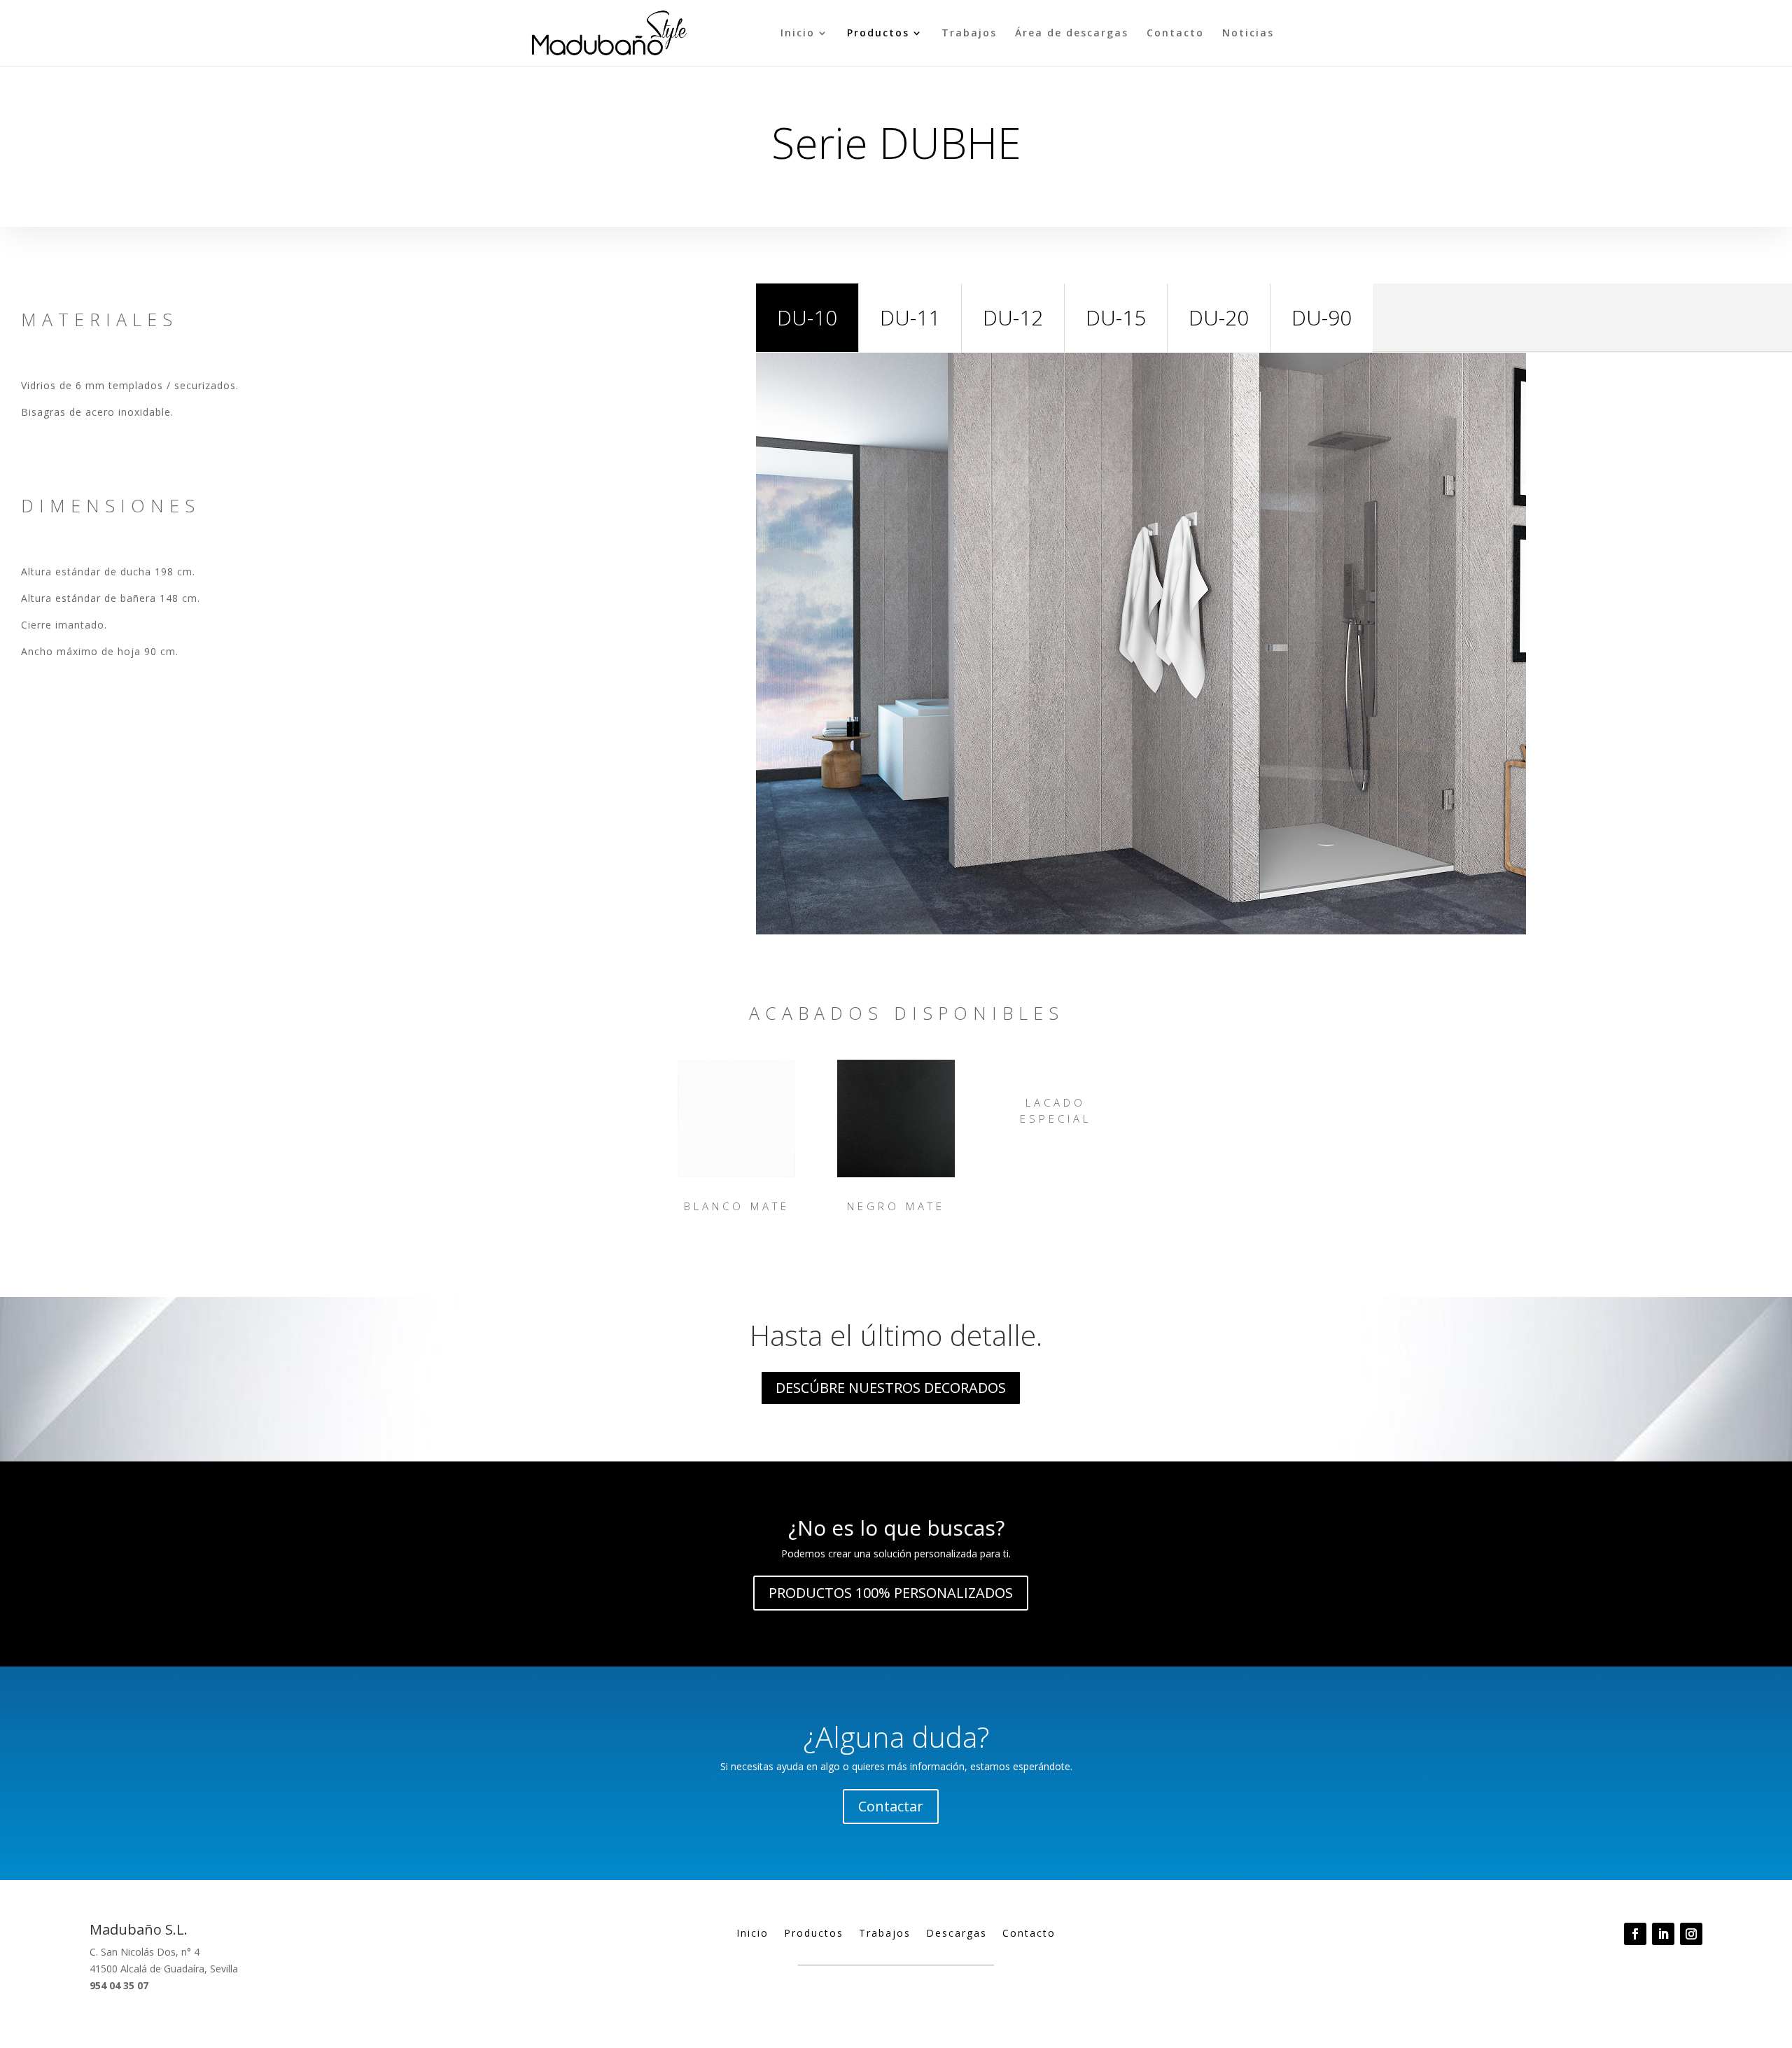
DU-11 (910, 317)
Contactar (891, 1806)
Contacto (1175, 34)
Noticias (1248, 34)
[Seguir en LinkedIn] (1663, 1934)
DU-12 (1013, 317)
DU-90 (1322, 317)
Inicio (798, 34)
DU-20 (1219, 317)
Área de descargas (1072, 34)
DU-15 (1116, 317)
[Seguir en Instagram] (1691, 1934)
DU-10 (807, 317)
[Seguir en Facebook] (1635, 1934)
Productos (878, 34)
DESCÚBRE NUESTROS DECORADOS (891, 1388)
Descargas (957, 1934)
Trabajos (969, 34)
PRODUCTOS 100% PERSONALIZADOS (891, 1593)
